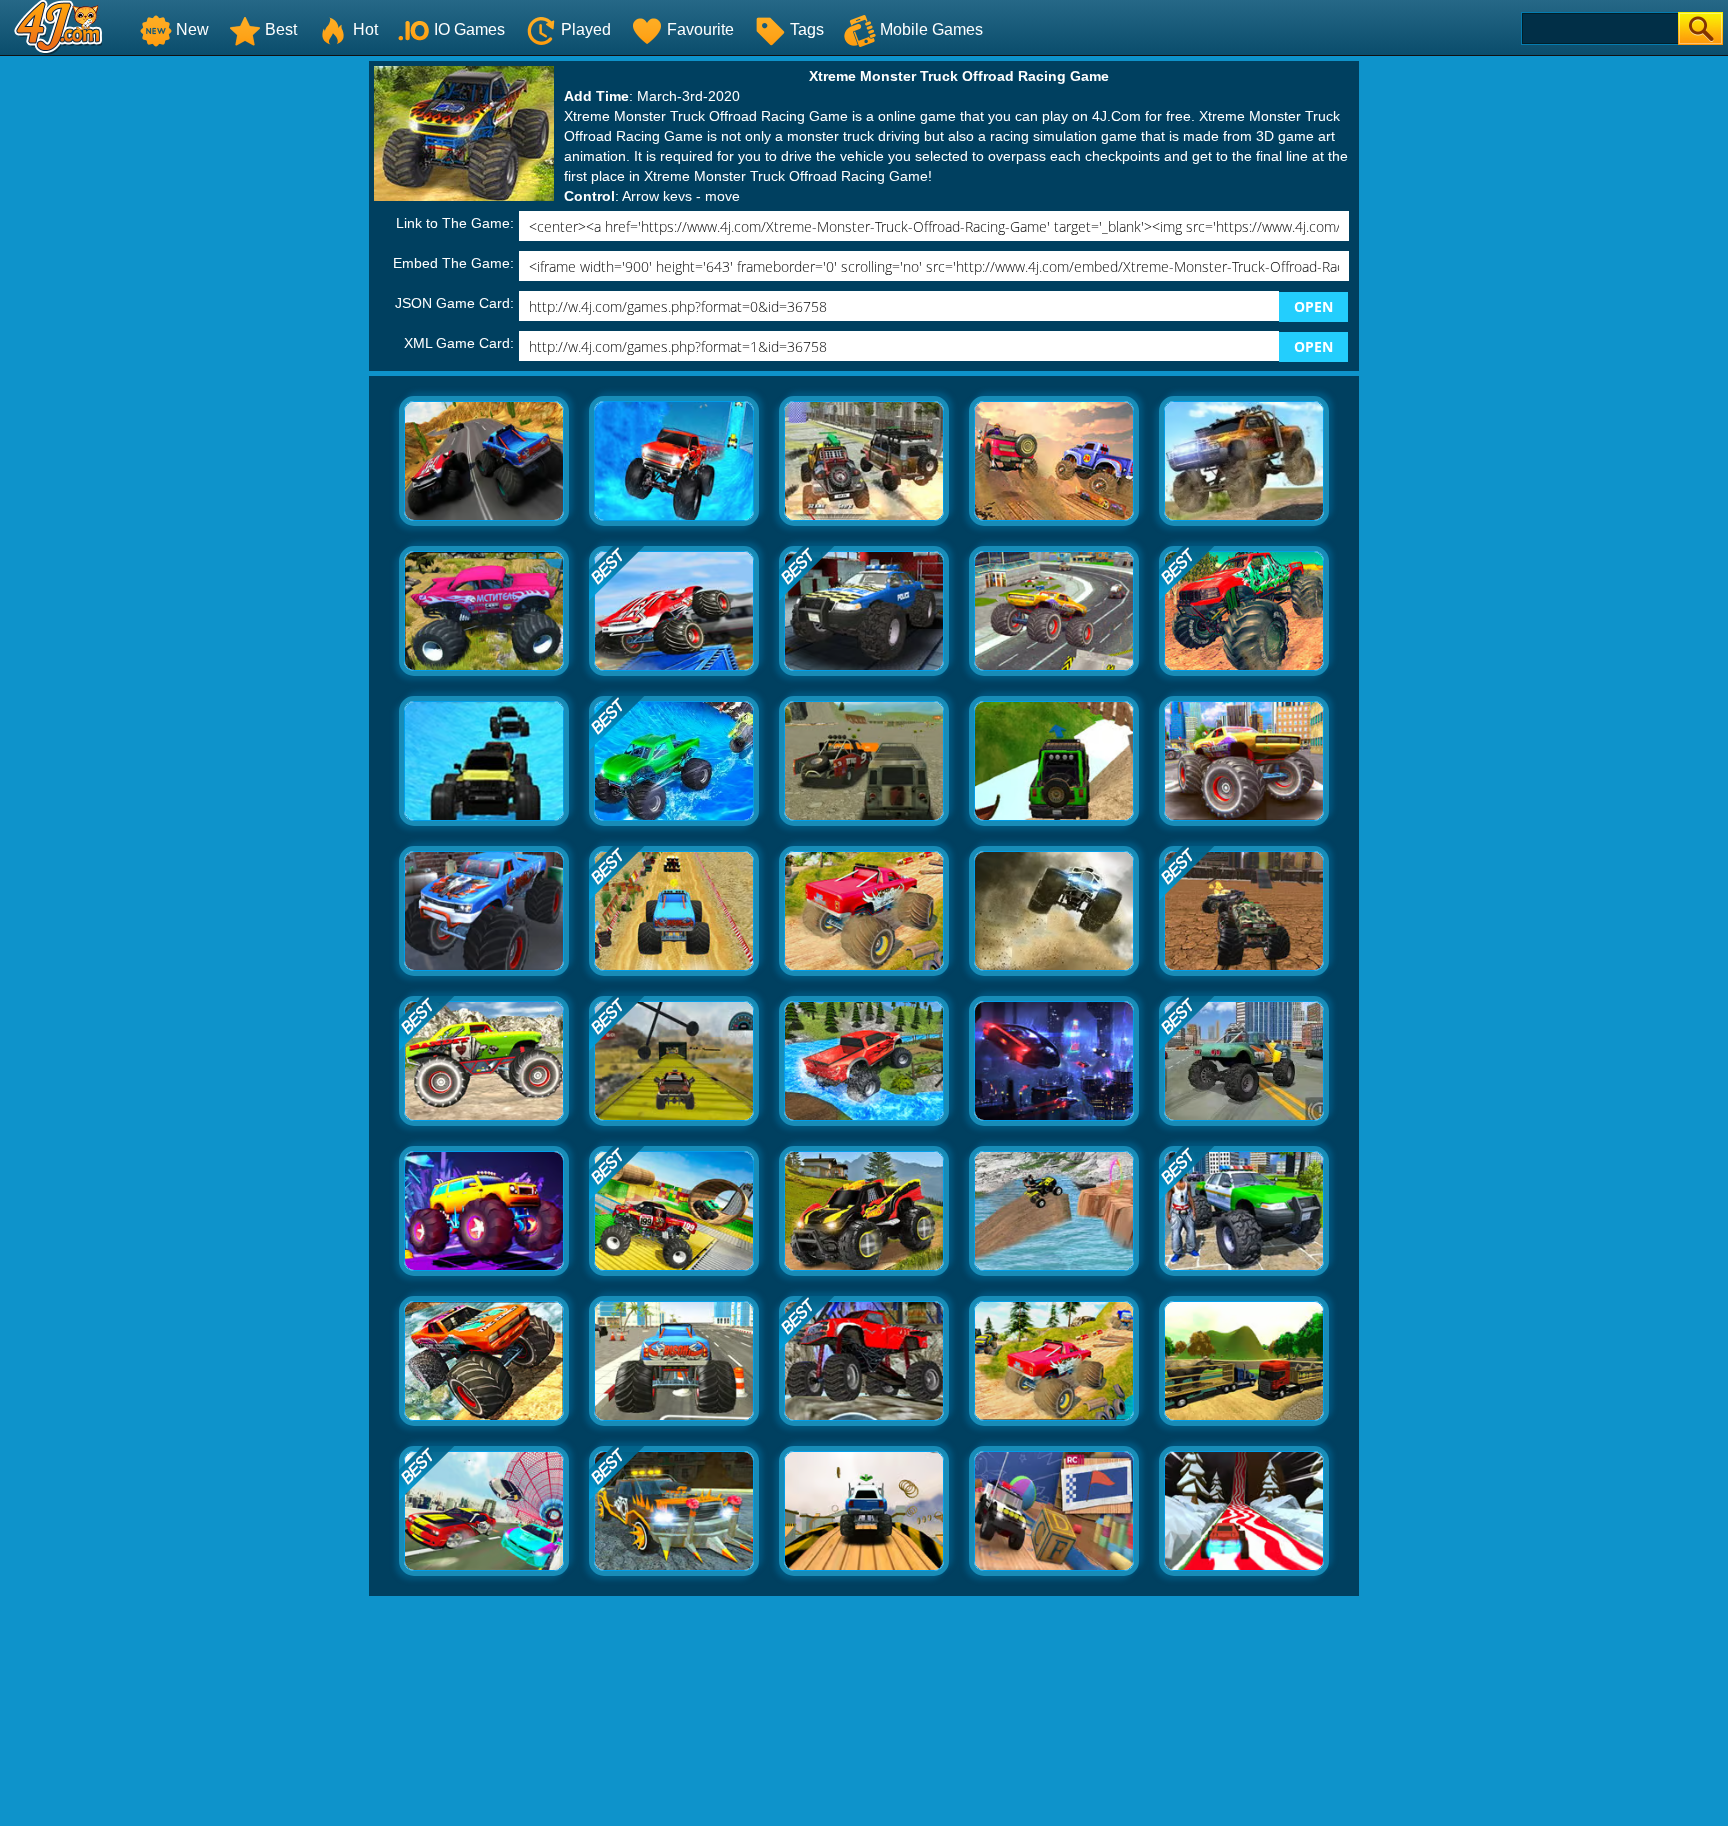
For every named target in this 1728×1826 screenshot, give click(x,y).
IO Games (469, 29)
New (192, 29)
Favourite (700, 29)
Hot (365, 29)
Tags (807, 29)
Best (281, 29)
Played (586, 29)
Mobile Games (931, 29)
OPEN (1313, 306)
